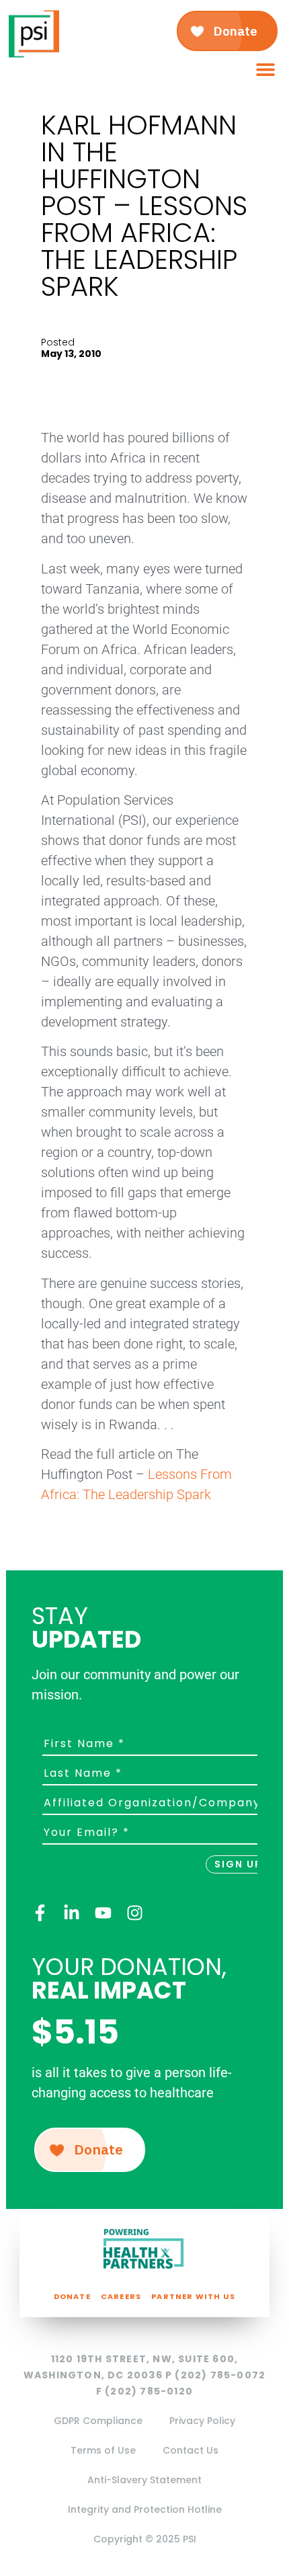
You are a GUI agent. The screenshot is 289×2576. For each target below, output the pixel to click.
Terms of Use (103, 2450)
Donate (72, 2296)
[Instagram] (135, 1913)
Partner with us (193, 2296)
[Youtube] (103, 1913)
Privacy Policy (202, 2421)
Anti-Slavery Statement (144, 2480)
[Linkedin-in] (72, 1913)
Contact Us (191, 2450)
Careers (121, 2296)
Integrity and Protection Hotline (145, 2509)
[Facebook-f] (40, 1913)
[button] (265, 70)
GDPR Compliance (98, 2421)
